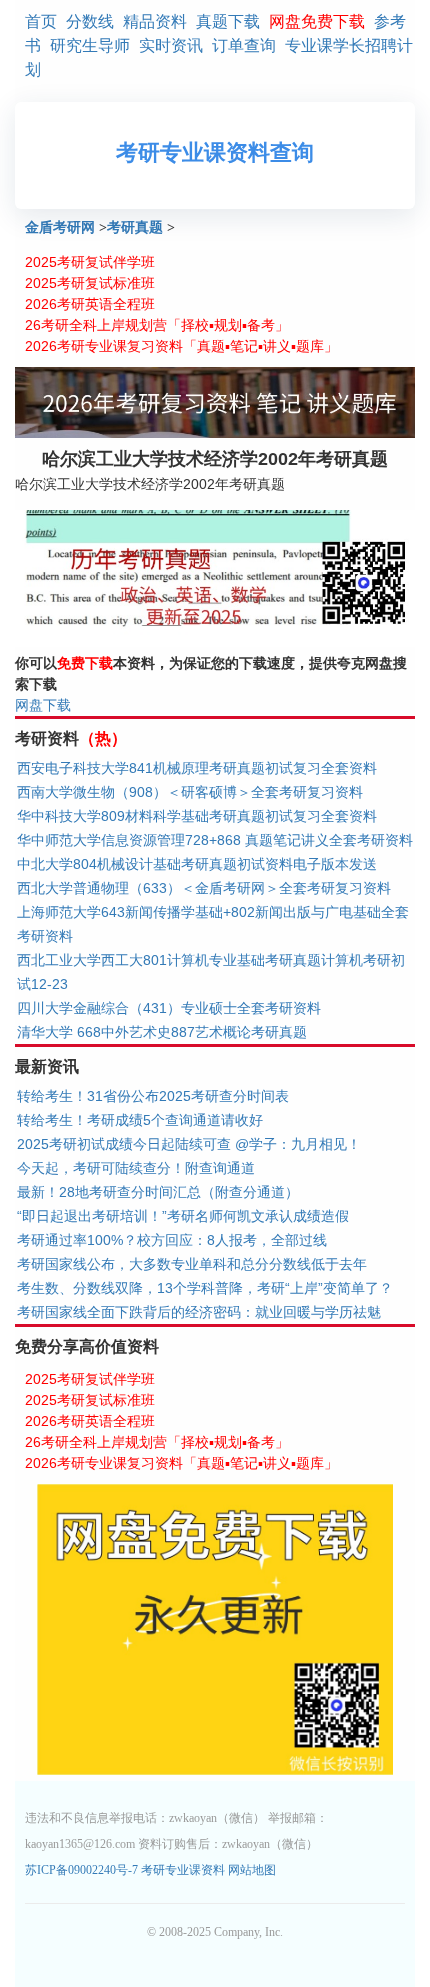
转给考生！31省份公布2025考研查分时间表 (153, 1096)
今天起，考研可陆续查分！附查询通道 (136, 1168)
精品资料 (155, 21)
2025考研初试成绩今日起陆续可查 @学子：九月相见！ (189, 1144)
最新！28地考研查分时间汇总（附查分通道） (158, 1192)
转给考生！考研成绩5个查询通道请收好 (140, 1120)
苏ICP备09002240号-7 (83, 1870)
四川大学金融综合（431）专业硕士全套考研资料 (169, 1008)
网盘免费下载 (317, 21)
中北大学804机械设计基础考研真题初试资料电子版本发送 (197, 864)
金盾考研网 (60, 227)
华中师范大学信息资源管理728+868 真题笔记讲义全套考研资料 (215, 840)
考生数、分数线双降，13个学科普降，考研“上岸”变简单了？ (205, 1288)
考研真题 (135, 227)
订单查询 (244, 45)
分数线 (90, 21)
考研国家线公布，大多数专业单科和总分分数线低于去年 (192, 1264)
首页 (41, 21)
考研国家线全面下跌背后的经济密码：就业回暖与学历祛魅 (199, 1312)
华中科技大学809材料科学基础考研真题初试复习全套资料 (197, 816)
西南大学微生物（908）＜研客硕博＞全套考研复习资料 (190, 792)
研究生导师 (90, 45)
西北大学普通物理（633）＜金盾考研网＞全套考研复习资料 (204, 888)
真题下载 (228, 21)
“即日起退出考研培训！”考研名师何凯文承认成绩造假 (183, 1216)
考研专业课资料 (183, 1870)
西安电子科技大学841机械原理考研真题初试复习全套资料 (197, 768)
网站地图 (252, 1870)
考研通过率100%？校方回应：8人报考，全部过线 (172, 1240)
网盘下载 (43, 705)
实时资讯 (171, 45)
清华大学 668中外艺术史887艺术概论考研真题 (162, 1032)
